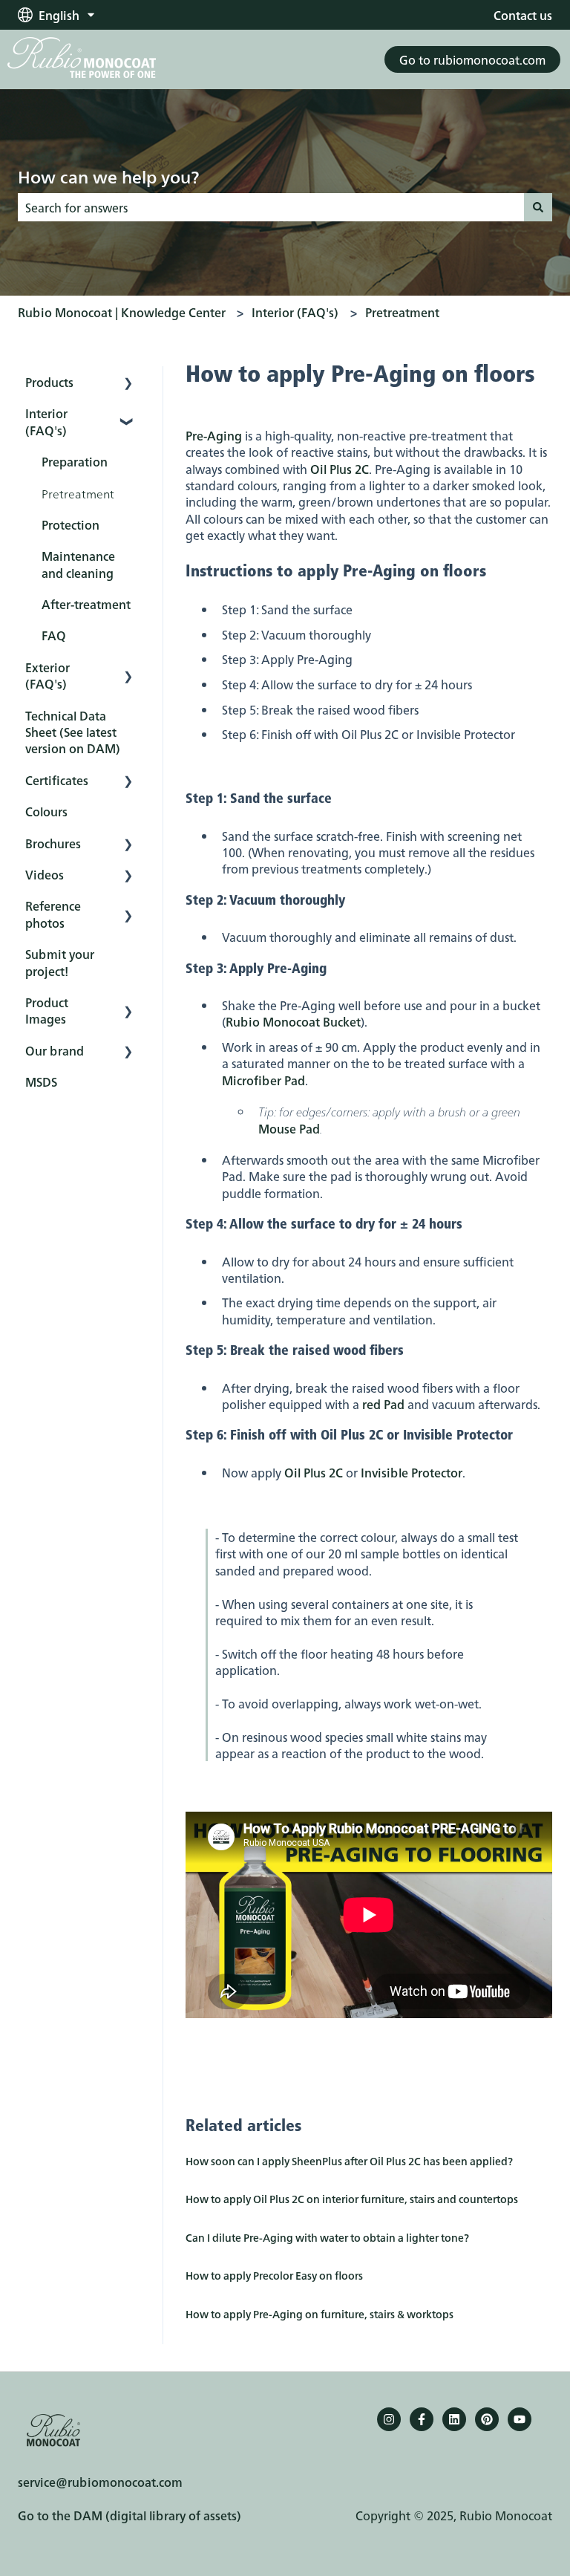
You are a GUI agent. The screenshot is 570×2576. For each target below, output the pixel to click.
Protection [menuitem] (71, 524)
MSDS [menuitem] (41, 1082)
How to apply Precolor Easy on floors (274, 2275)
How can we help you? (108, 176)
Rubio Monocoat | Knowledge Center (122, 312)
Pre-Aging (214, 435)
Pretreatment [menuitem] (78, 493)
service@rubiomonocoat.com (100, 2482)
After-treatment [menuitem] (86, 604)
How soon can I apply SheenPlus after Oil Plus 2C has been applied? (349, 2161)
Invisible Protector (412, 1472)
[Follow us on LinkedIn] (454, 2419)
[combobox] (271, 207)
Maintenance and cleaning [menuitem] (78, 564)
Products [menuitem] (49, 382)
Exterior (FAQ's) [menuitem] (47, 675)
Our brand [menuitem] (55, 1050)
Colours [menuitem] (46, 811)
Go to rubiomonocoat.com (472, 59)
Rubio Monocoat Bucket (293, 1021)
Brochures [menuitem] (53, 843)
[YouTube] (520, 2419)
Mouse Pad (289, 1128)
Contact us (523, 15)
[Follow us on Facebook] (422, 2419)
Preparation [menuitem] (75, 461)
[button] (128, 383)
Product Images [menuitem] (47, 1010)
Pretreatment (402, 312)
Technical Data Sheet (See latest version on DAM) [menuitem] (73, 732)
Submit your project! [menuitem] (60, 962)
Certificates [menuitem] (57, 780)
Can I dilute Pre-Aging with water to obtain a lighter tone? (327, 2237)
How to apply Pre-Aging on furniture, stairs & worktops (320, 2314)
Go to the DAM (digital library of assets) (130, 2515)
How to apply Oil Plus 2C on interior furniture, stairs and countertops (352, 2199)
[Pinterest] (487, 2419)
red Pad (383, 1404)
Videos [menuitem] (45, 874)
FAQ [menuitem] (54, 635)
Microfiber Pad (263, 1080)
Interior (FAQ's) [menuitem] (46, 421)
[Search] (538, 207)
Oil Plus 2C (340, 469)
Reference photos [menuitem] (53, 914)
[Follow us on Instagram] (389, 2419)
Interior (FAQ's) (295, 312)
